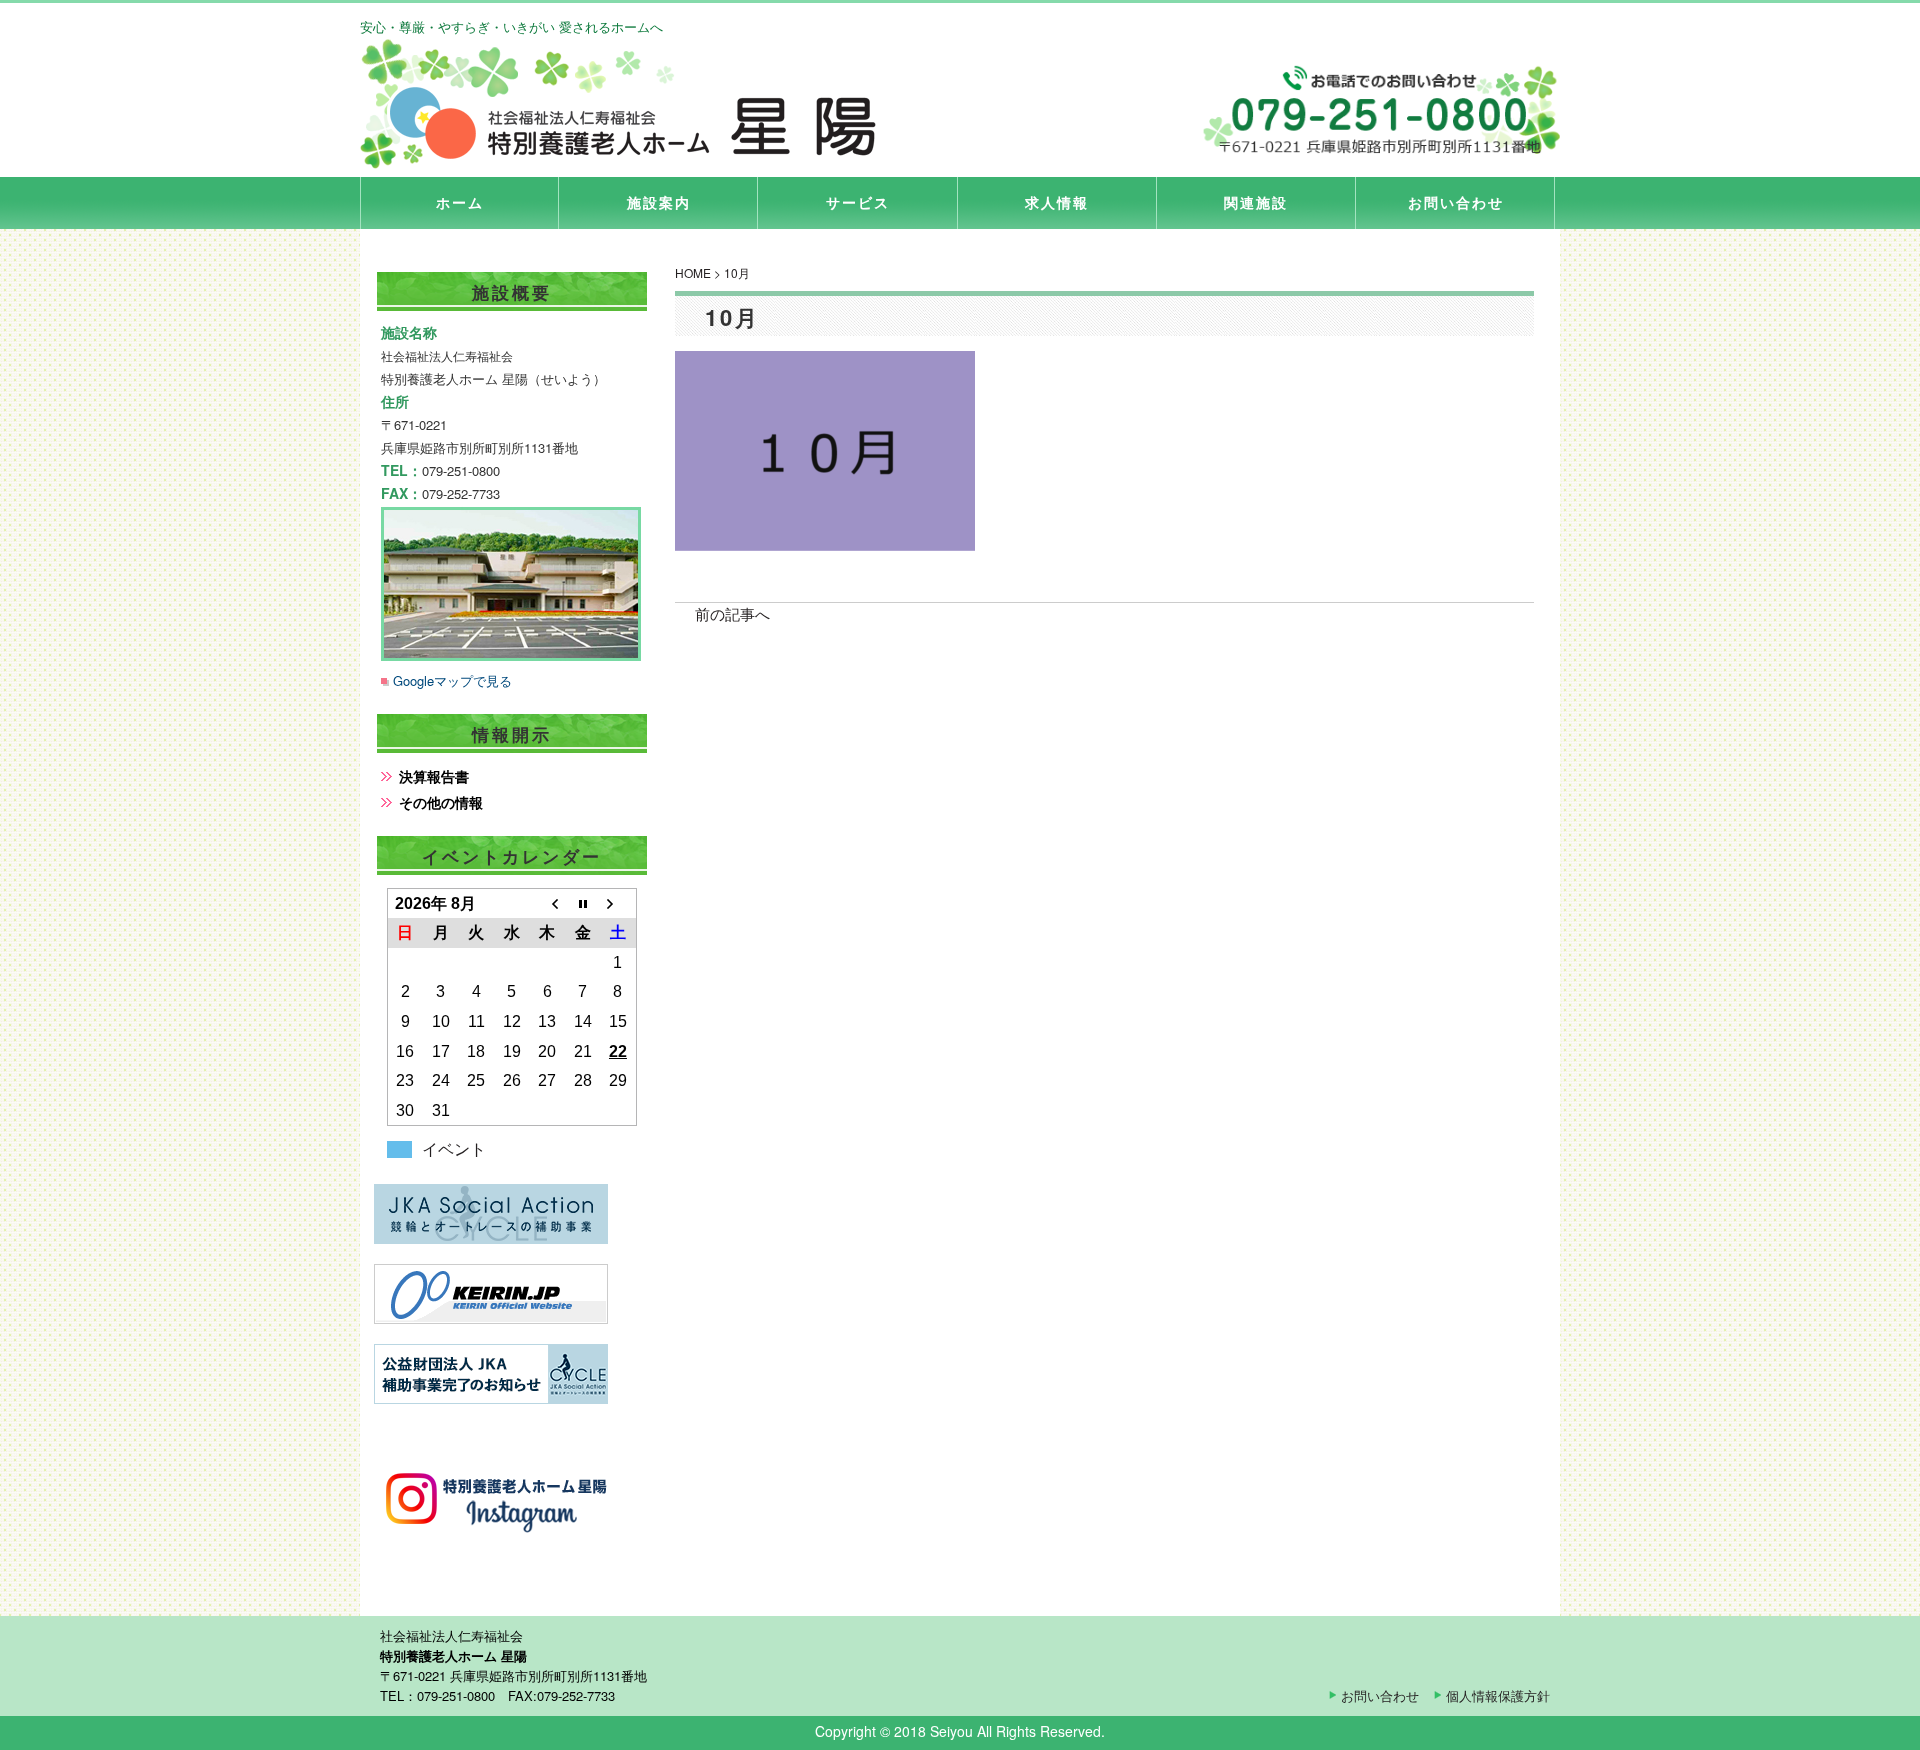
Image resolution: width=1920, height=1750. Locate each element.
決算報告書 (434, 776)
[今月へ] (582, 904)
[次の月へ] (617, 904)
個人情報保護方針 (1498, 1695)
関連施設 (1256, 202)
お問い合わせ (1456, 202)
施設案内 (659, 202)
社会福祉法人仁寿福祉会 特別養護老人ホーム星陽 (630, 104)
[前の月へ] (546, 904)
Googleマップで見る (452, 680)
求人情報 (1057, 202)
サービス (858, 202)
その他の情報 (441, 802)
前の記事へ (732, 613)
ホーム (460, 202)
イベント (454, 1149)
